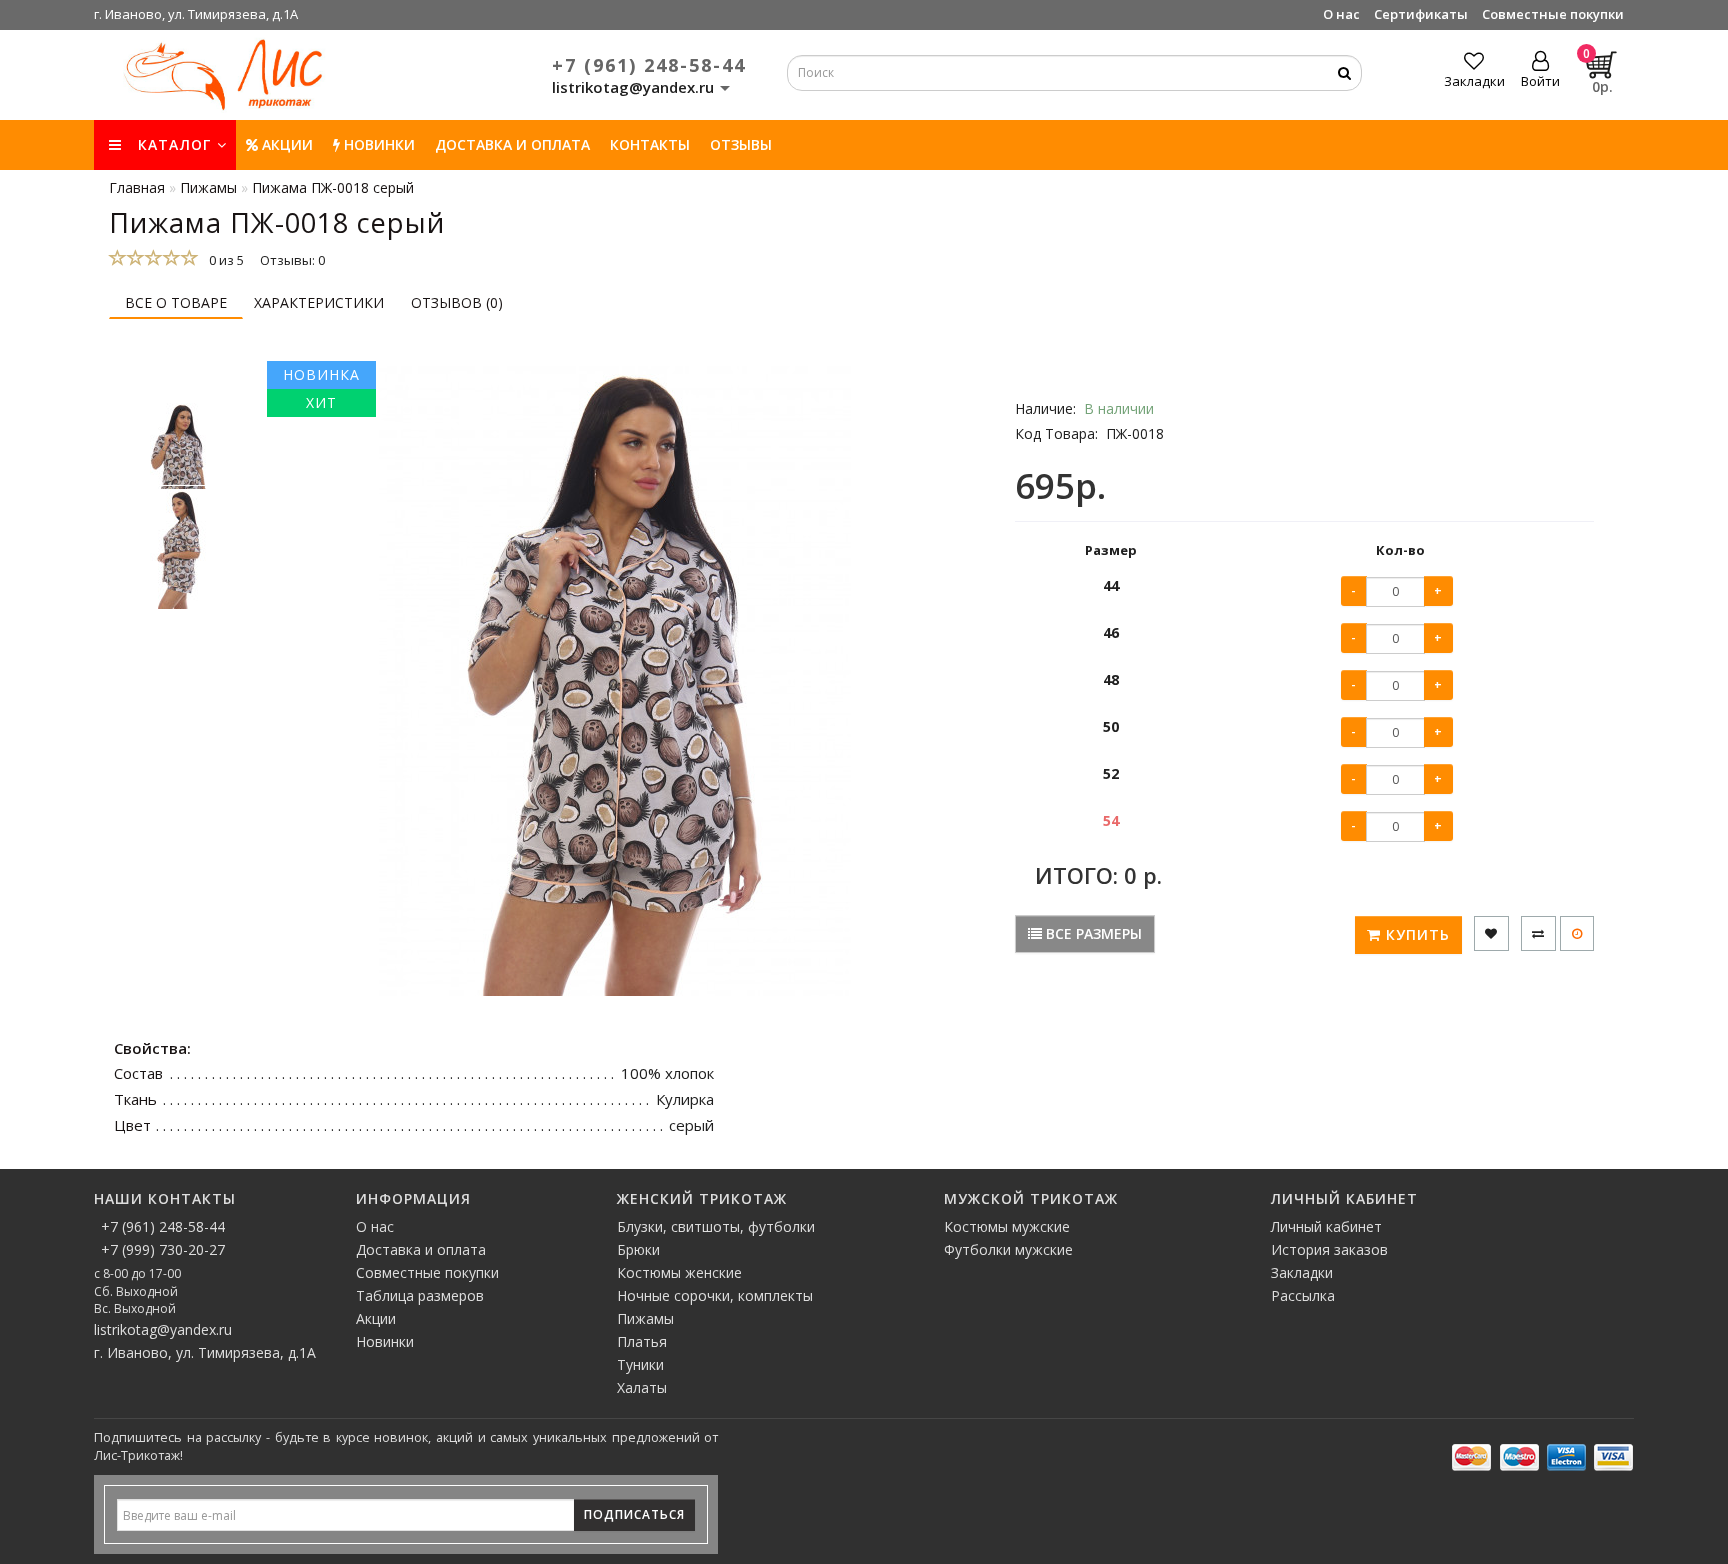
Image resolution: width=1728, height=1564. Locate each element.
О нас (1341, 14)
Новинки (385, 1341)
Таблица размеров (420, 1295)
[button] (179, 382)
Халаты (642, 1387)
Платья (642, 1341)
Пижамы (645, 1318)
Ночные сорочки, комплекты (715, 1295)
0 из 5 (223, 260)
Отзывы (741, 144)
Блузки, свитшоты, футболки (716, 1226)
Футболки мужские (1008, 1249)
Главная (137, 187)
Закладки (1302, 1272)
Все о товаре (176, 302)
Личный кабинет (1326, 1226)
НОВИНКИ (377, 144)
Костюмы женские (679, 1272)
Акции (285, 144)
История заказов (1329, 1249)
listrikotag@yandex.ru (163, 1329)
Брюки (638, 1249)
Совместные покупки (1553, 14)
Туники (640, 1364)
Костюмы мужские (1007, 1226)
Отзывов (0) (457, 302)
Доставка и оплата (512, 144)
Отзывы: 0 (292, 260)
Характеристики (319, 302)
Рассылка (1303, 1295)
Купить (1415, 934)
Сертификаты (1421, 14)
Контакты (650, 144)
